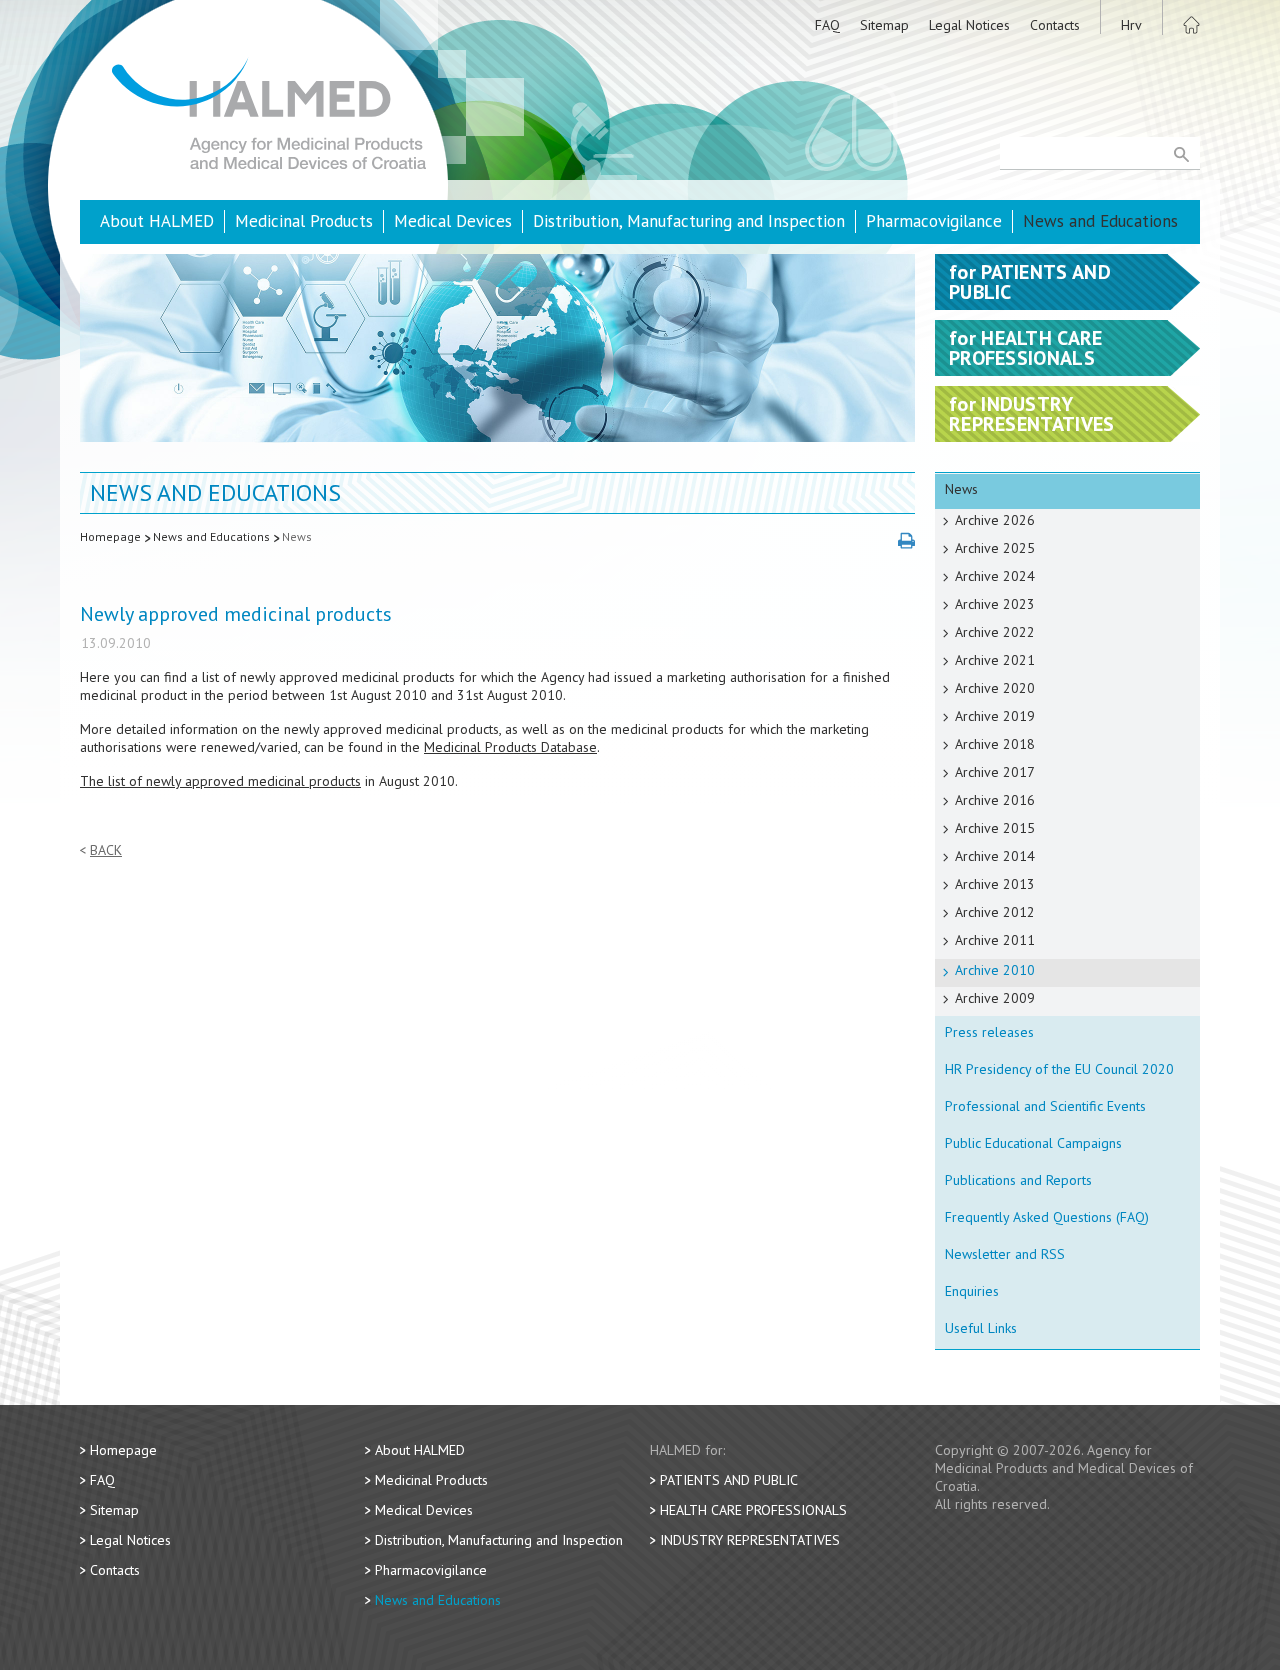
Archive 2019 (995, 716)
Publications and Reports (1018, 1180)
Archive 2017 (995, 772)
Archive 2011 (995, 940)
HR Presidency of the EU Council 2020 (1059, 1069)
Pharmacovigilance (934, 221)
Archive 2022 (995, 632)
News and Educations (1100, 221)
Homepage (110, 536)
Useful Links (981, 1328)
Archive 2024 (995, 576)
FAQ (827, 25)
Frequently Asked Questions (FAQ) (1047, 1217)
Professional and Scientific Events (1045, 1106)
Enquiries (972, 1291)
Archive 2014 (995, 856)
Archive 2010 (995, 970)
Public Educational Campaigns (1033, 1143)
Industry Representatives (750, 1540)
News (297, 536)
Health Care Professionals (753, 1510)
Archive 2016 (995, 800)
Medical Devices (453, 221)
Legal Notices (969, 25)
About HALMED (157, 221)
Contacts (1055, 25)
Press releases (989, 1032)
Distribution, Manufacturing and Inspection (689, 221)
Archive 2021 (995, 660)
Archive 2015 (995, 828)
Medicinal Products (304, 221)
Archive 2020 (995, 688)
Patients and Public (729, 1480)
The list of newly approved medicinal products (220, 781)
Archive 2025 (995, 548)
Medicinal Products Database (510, 747)
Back (106, 850)
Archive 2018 (995, 744)
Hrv (1131, 25)
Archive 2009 (995, 998)
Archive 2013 (995, 884)
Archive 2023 (995, 604)
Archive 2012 (995, 912)
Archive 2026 (995, 520)
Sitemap (884, 25)
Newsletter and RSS (1005, 1254)
